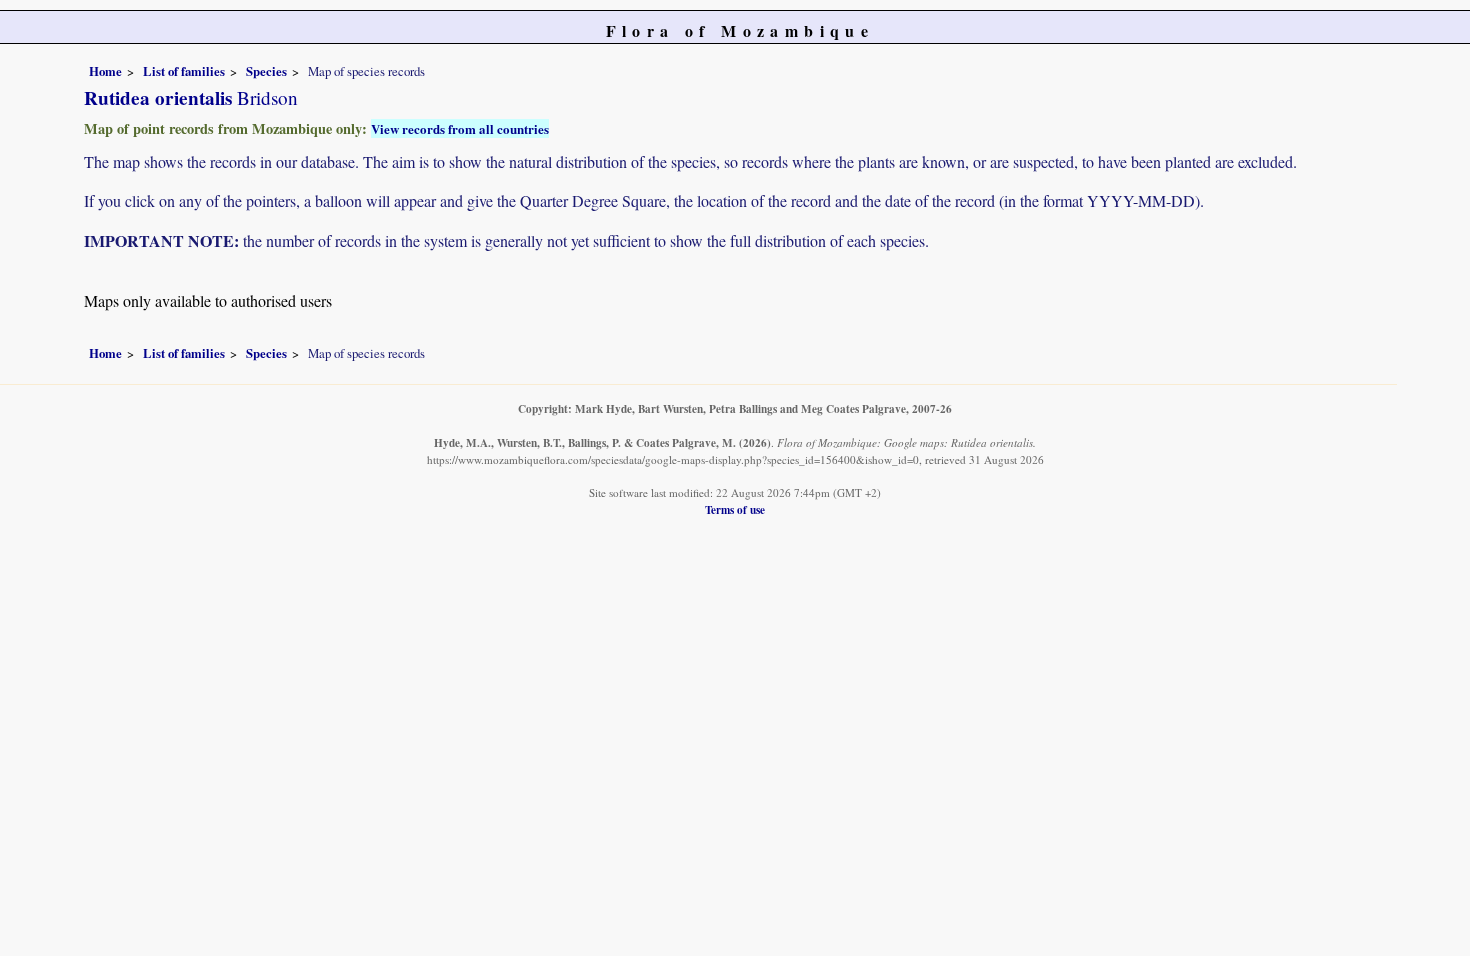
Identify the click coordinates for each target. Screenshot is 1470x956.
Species (266, 71)
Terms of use (735, 509)
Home (105, 71)
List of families (184, 71)
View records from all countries (460, 128)
